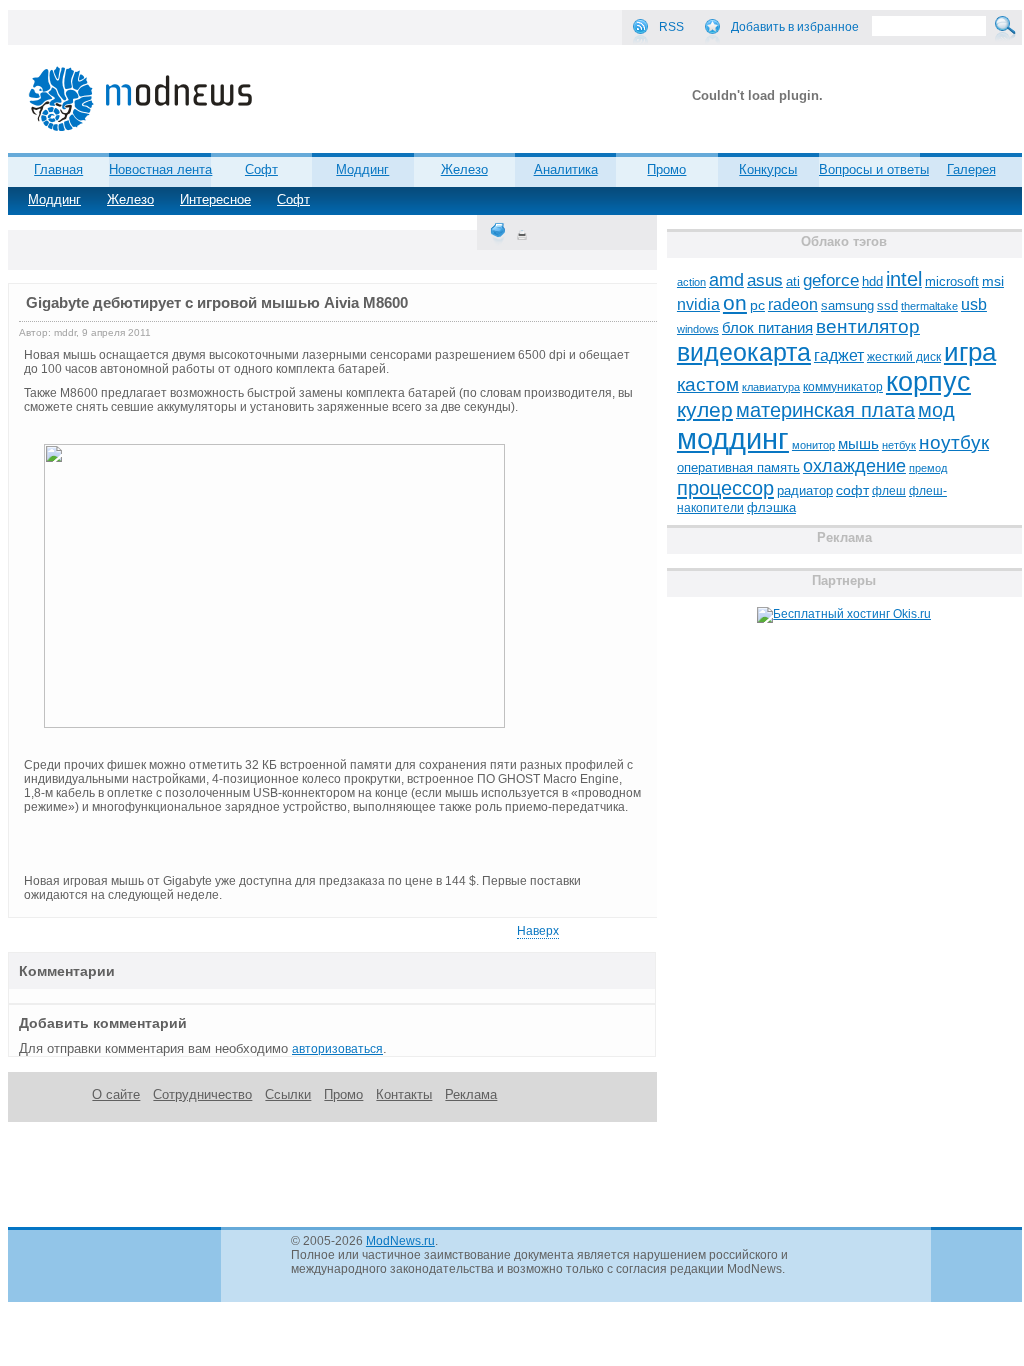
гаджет (839, 355)
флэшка (771, 507)
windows (698, 329)
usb (974, 304)
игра (970, 352)
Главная (58, 169)
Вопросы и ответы (874, 169)
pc (757, 305)
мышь (858, 443)
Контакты (404, 1094)
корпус (928, 382)
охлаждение (854, 466)
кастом (708, 384)
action (691, 282)
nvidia (698, 304)
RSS (671, 27)
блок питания (767, 328)
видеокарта (744, 352)
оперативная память (738, 468)
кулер (705, 409)
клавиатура (771, 387)
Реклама (471, 1094)
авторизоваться (337, 1049)
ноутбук (954, 442)
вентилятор (868, 326)
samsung (847, 306)
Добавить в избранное (795, 27)
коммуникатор (843, 387)
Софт (293, 199)
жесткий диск (904, 357)
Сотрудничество (202, 1094)
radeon (793, 304)
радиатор (805, 490)
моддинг (733, 438)
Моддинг (54, 199)
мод (936, 410)
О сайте (116, 1094)
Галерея (971, 169)
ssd (887, 305)
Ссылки (288, 1094)
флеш (889, 491)
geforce (831, 280)
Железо (130, 199)
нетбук (899, 445)
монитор (813, 445)
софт (852, 490)
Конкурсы (768, 169)
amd (726, 280)
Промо (666, 169)
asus (765, 280)
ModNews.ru (400, 1241)
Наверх (538, 931)
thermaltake (929, 306)
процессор (725, 488)
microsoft (952, 281)
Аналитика (566, 169)
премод (928, 468)
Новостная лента (160, 169)
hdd (872, 282)
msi (993, 281)
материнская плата (825, 410)
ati (793, 281)
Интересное (215, 199)
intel (904, 279)
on (735, 303)
